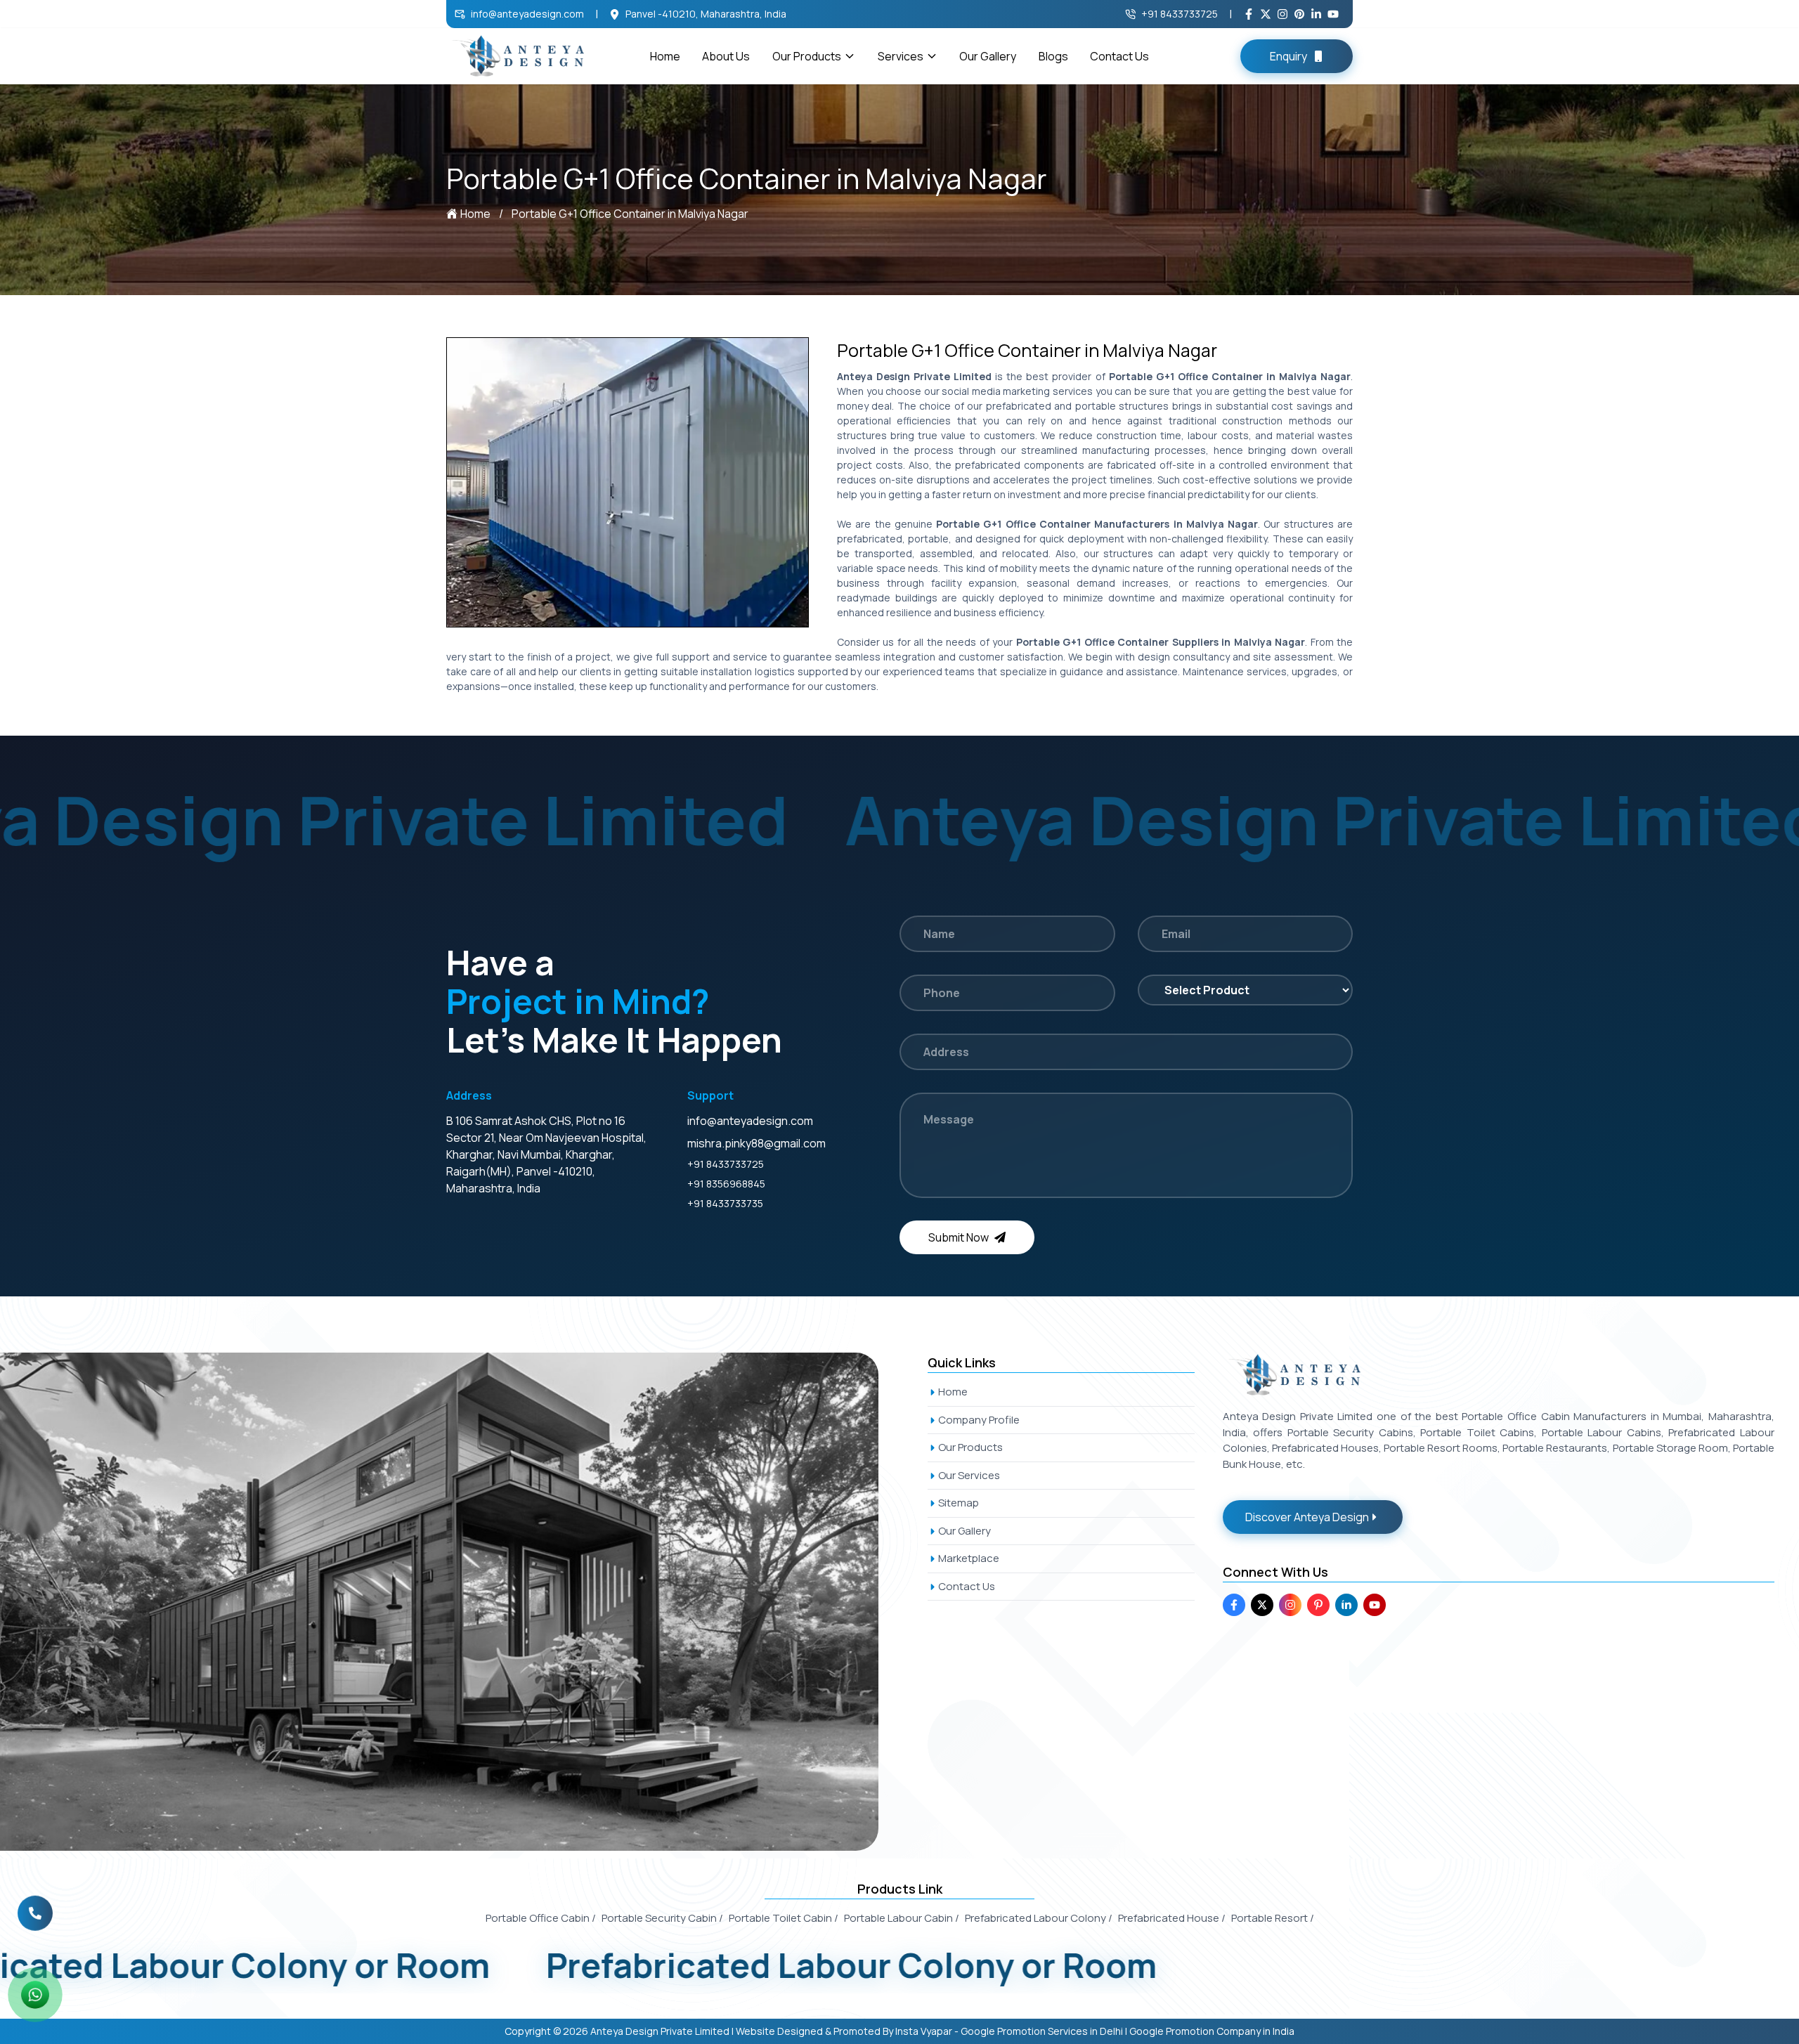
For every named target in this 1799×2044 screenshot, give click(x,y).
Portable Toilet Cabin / (784, 1918)
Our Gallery (988, 56)
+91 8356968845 (726, 1184)
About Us (726, 56)
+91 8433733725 (1180, 14)
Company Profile (979, 1420)
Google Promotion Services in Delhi (1042, 2031)
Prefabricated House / (1172, 1918)
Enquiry (1288, 56)
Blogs (1053, 56)
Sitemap (959, 1503)
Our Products (807, 56)
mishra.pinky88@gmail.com (756, 1143)
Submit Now (959, 1237)
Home (665, 56)
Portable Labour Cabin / (902, 1918)
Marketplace (969, 1558)
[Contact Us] (35, 1912)
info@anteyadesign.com (527, 14)
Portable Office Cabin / (541, 1918)
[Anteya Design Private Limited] (455, 1602)
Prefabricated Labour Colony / (1039, 1918)
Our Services (969, 1475)
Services (901, 56)
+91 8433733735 (725, 1203)
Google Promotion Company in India (1212, 2031)
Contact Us (1119, 56)
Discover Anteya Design (1307, 1517)
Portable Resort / (1273, 1918)
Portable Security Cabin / (662, 1918)
